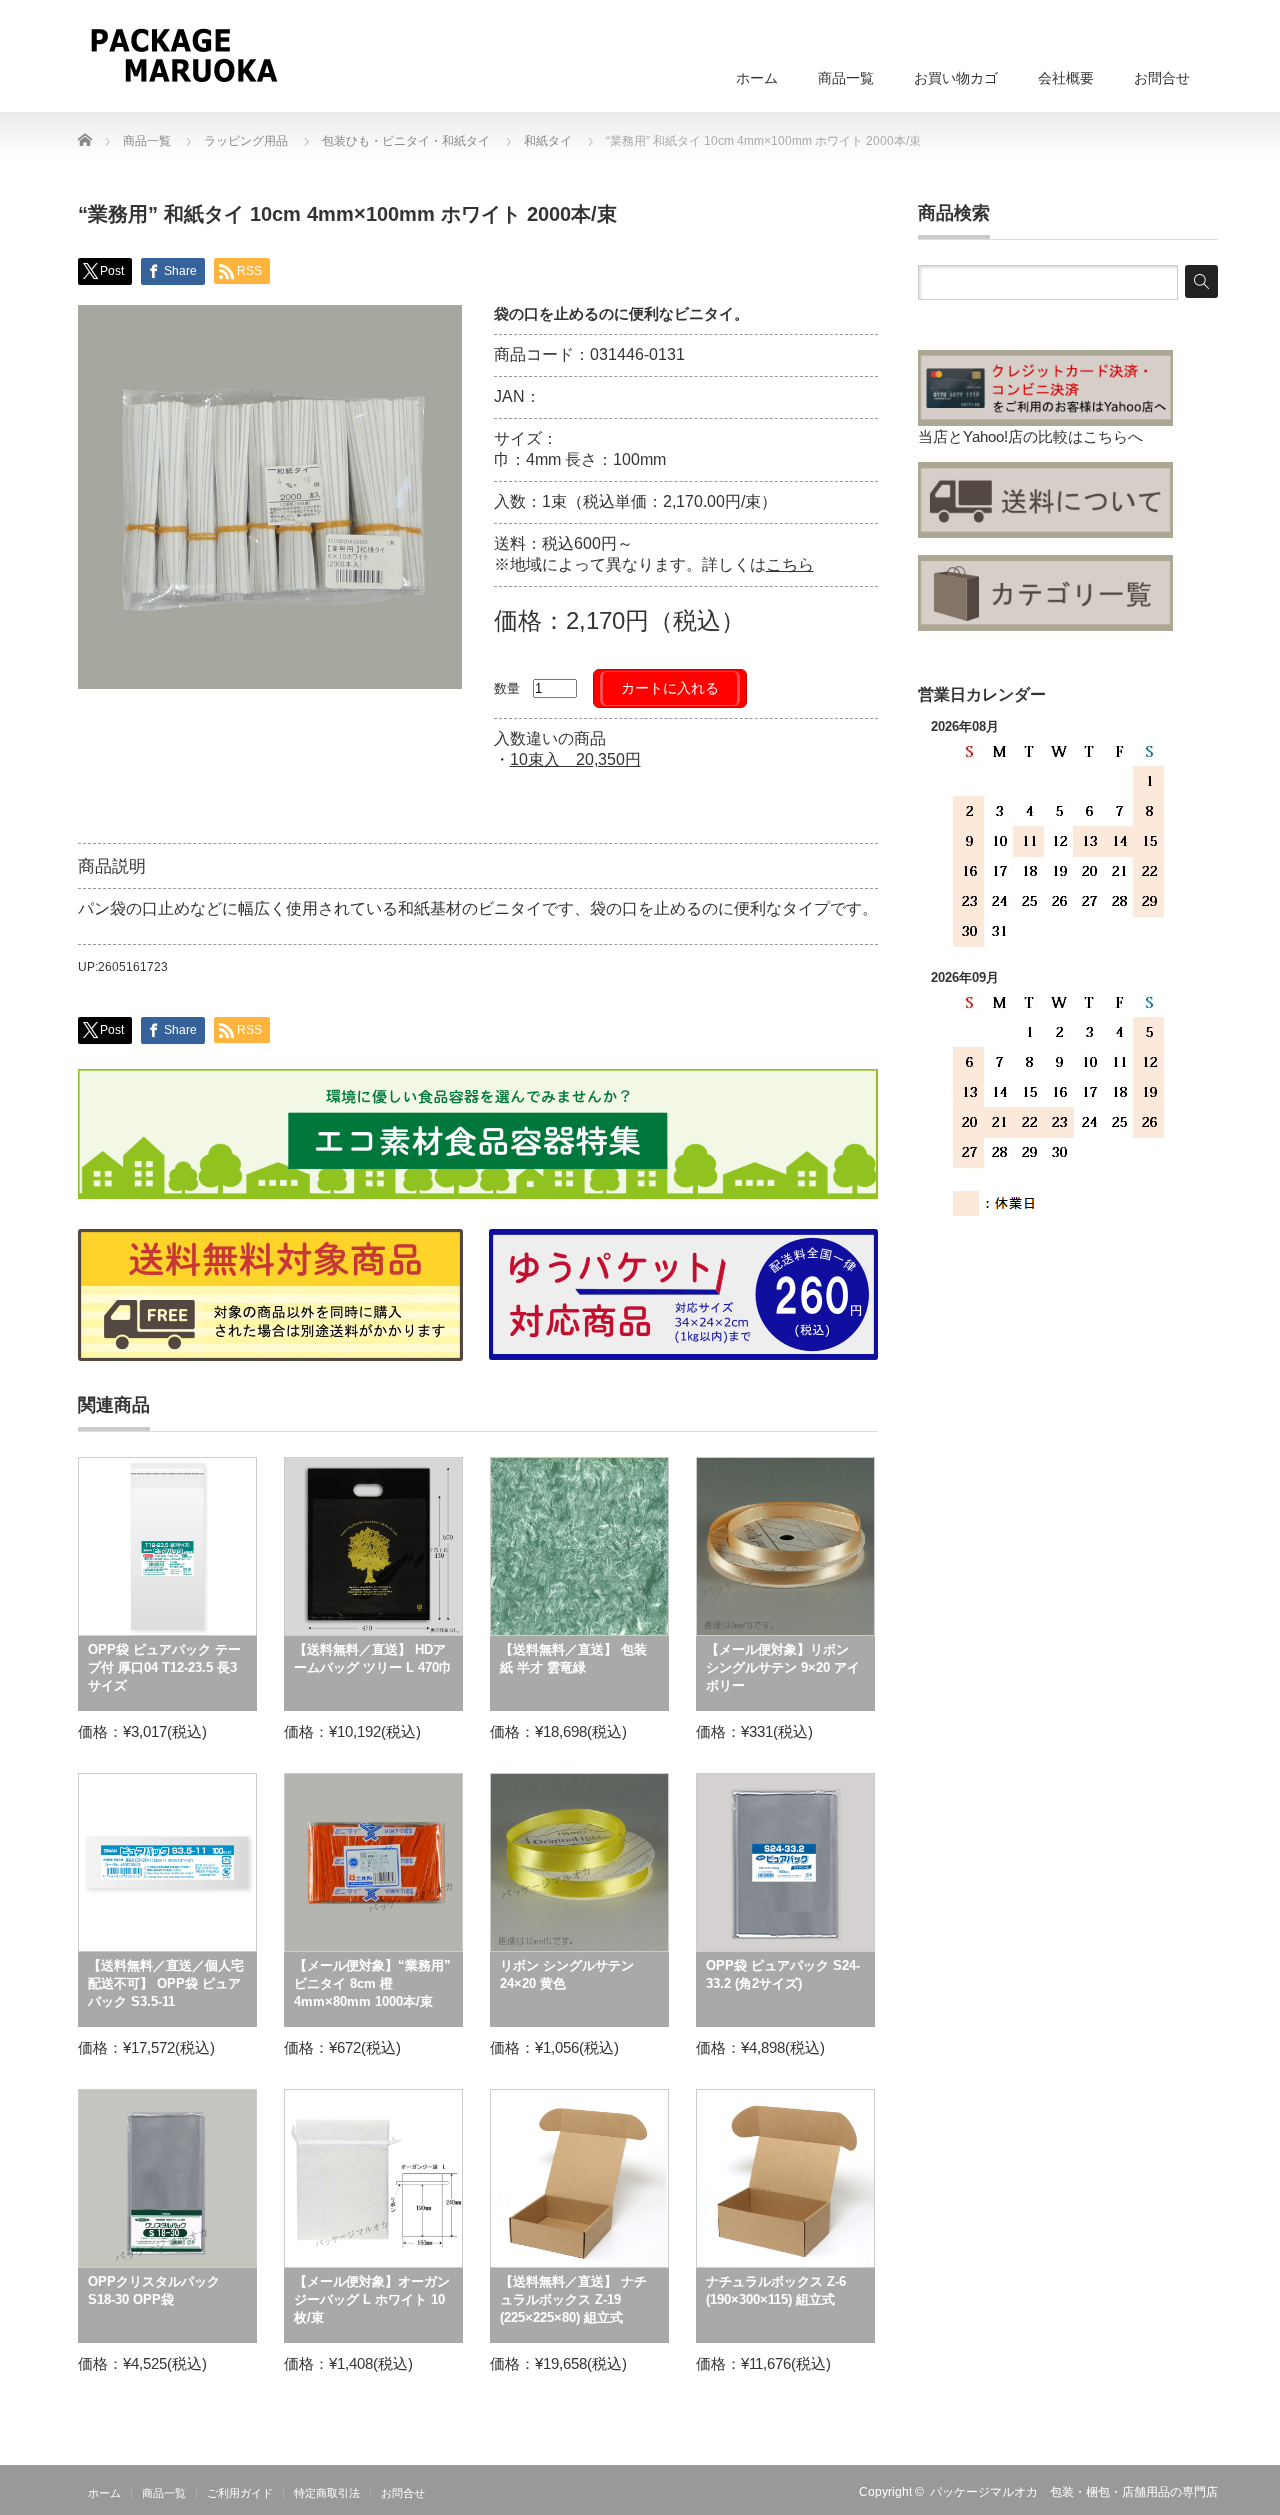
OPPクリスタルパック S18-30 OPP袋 (154, 2290)
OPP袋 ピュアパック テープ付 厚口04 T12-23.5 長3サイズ (164, 1667)
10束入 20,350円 (575, 759)
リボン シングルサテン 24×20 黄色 (567, 1974)
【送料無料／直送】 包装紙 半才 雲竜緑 (573, 1658)
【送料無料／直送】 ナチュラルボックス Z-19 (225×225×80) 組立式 (573, 2299)
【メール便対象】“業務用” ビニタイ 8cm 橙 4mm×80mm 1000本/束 (372, 1983)
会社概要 (1066, 78)
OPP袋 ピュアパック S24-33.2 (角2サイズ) (783, 1974)
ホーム (757, 78)
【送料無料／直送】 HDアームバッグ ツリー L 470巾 (373, 1658)
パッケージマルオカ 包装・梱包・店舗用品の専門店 (1074, 2492)
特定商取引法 (327, 2493)
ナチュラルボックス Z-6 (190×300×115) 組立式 (776, 2290)
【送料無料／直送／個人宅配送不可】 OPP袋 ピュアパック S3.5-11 (166, 1983)
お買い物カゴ (956, 78)
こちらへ (1113, 436)
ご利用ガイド (240, 2493)
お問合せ (1162, 78)
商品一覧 (846, 78)
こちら (790, 564)
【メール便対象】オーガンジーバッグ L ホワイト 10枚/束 (372, 2299)
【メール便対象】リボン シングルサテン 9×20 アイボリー (783, 1667)
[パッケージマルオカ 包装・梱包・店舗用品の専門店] (183, 55)
